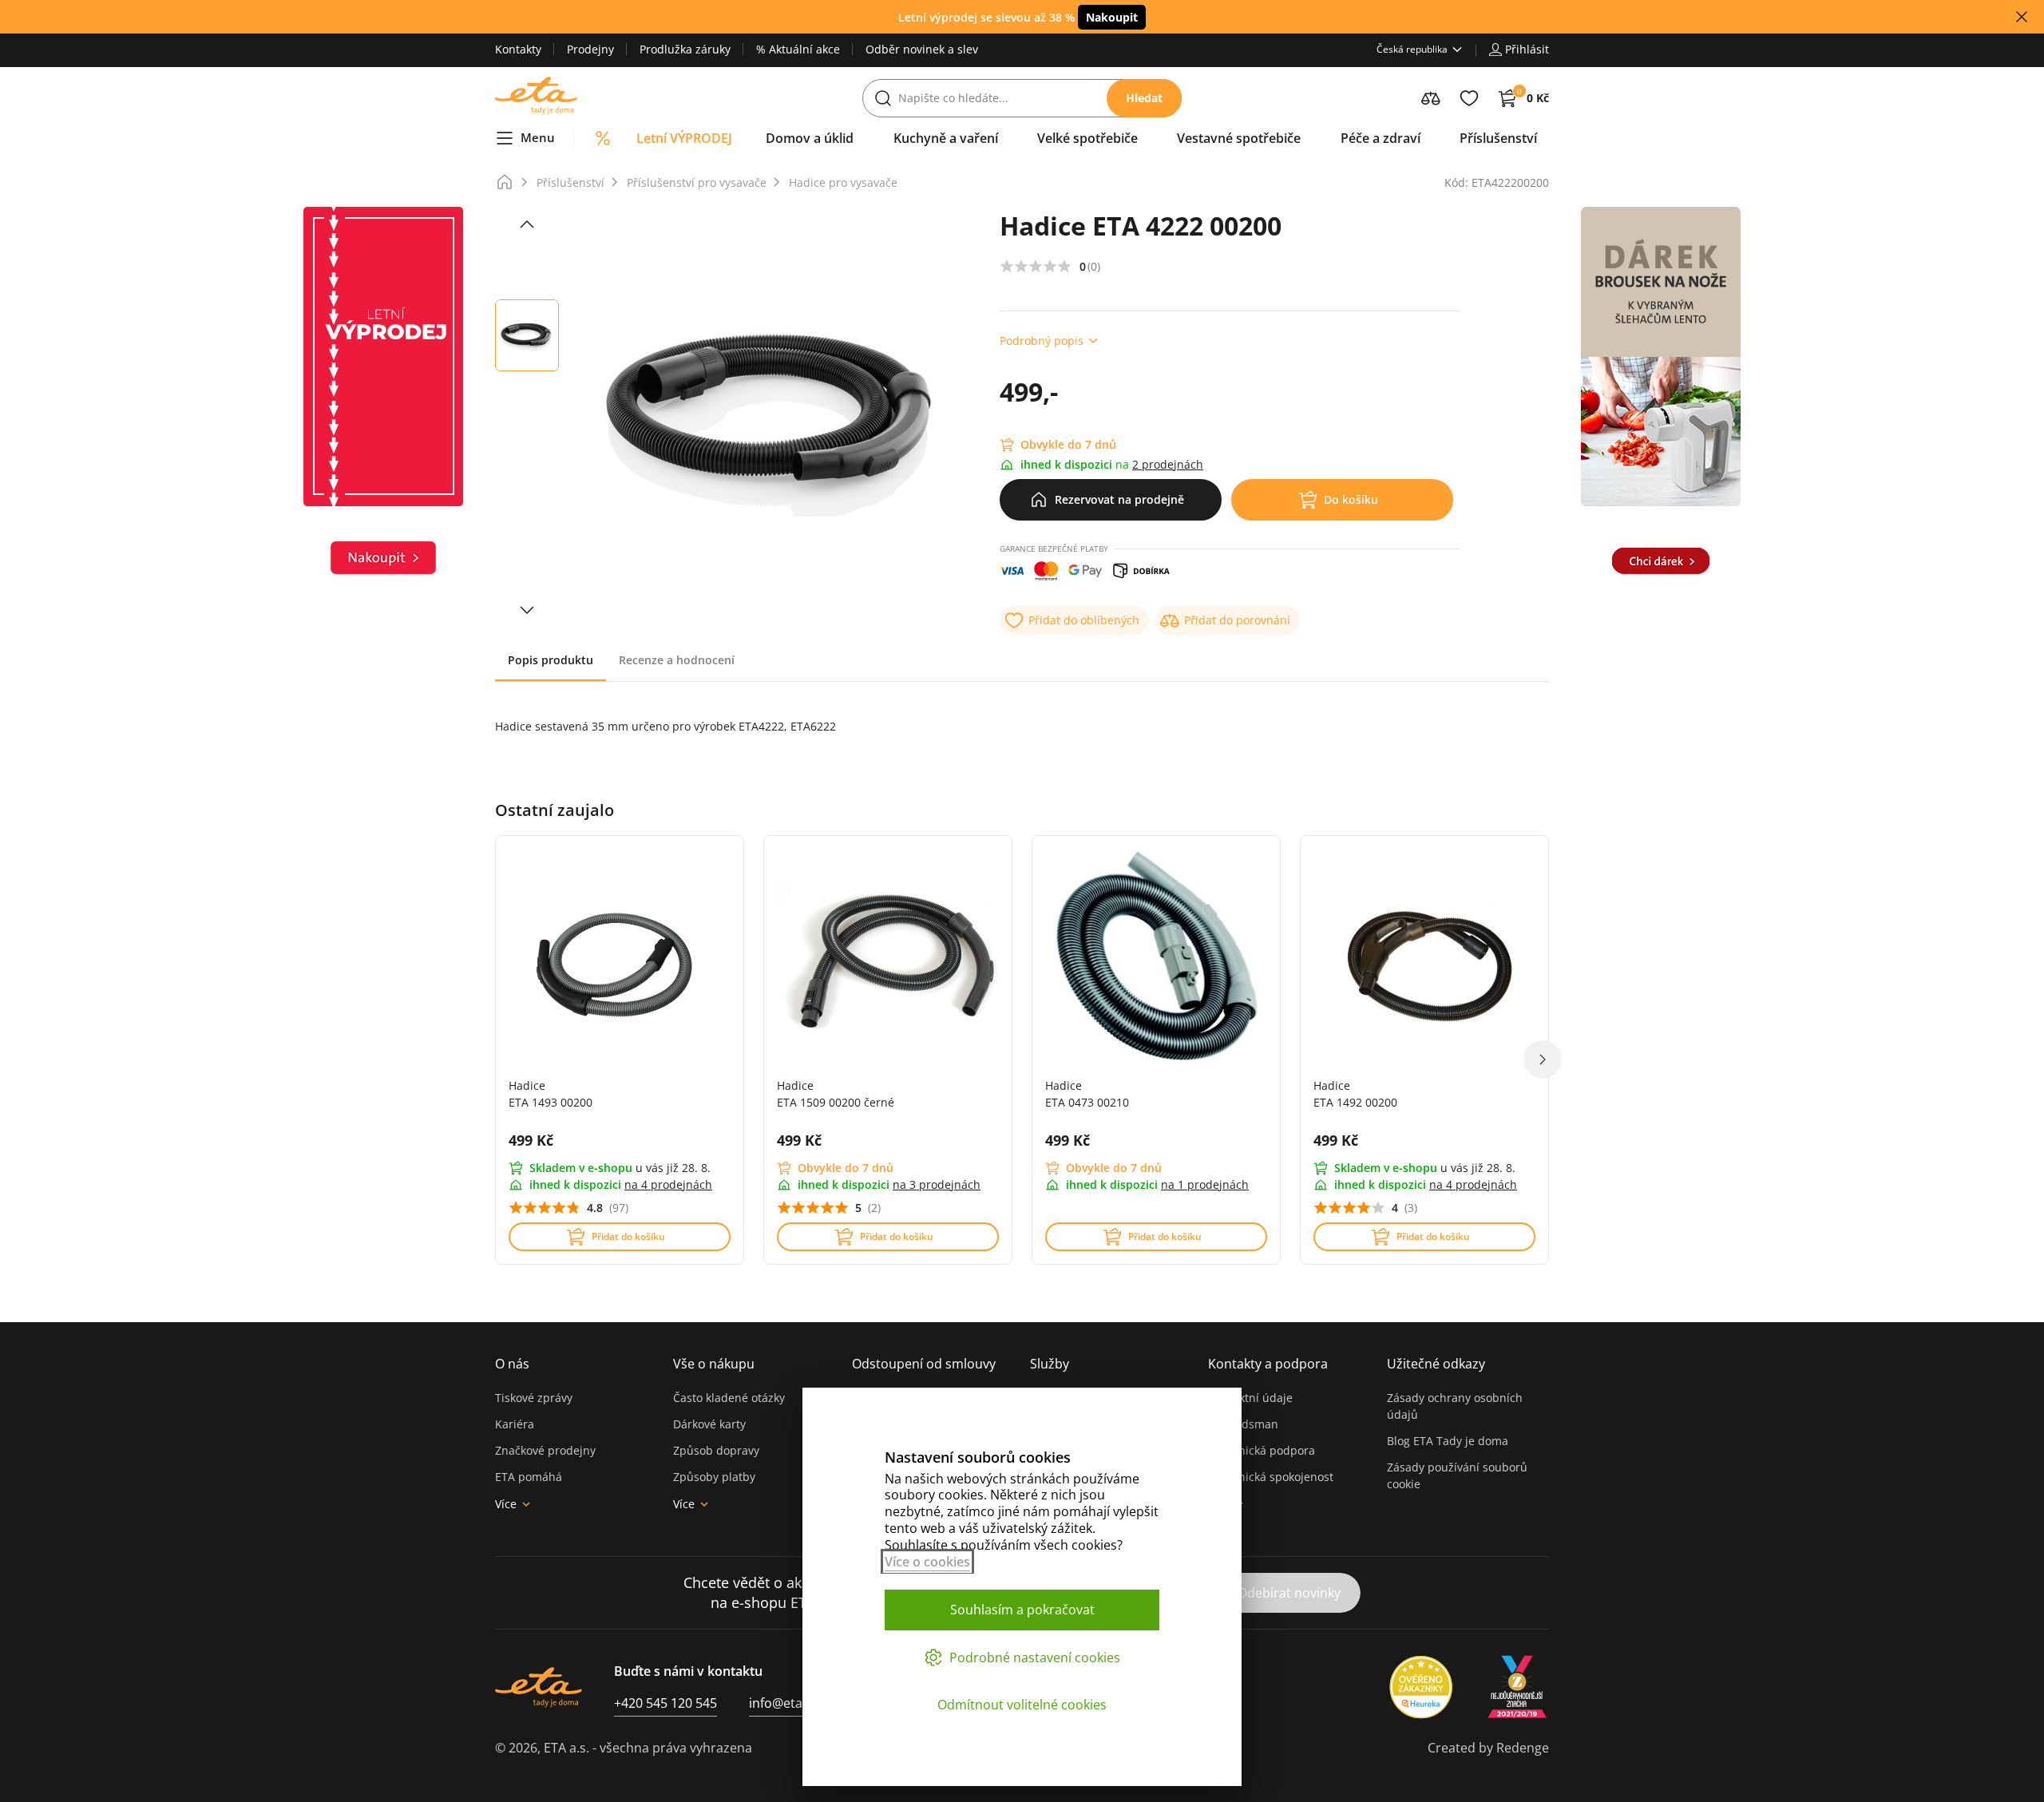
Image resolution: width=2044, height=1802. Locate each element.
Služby (1050, 1364)
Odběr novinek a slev (922, 49)
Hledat (1144, 98)
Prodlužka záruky (685, 49)
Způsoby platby (714, 1477)
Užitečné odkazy (1436, 1364)
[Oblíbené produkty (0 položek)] (1469, 98)
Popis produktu (551, 660)
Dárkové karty (709, 1424)
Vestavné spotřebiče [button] (1239, 138)
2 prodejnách (1168, 464)
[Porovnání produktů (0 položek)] (1431, 98)
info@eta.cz (784, 1703)
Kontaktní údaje (1250, 1398)
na (668, 1184)
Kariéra (515, 1424)
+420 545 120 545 (665, 1703)
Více (506, 1504)
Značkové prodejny (545, 1450)
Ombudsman (1243, 1424)
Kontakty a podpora (1268, 1364)
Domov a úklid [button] (810, 138)
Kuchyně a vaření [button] (946, 138)
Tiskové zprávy (534, 1398)
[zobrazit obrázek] (527, 224)
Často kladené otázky (729, 1398)
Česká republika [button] (1412, 49)
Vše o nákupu (714, 1364)
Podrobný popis (1042, 341)
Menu (538, 137)
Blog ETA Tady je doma (1448, 1441)
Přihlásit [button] (1527, 49)
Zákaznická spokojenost (1271, 1477)
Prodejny (590, 49)
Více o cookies (927, 1562)
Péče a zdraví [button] (1380, 138)
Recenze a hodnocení (677, 660)
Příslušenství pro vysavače (697, 182)
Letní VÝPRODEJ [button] (684, 138)
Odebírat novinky (1289, 1593)
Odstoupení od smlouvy (924, 1364)
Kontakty (518, 49)
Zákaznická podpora (1262, 1450)
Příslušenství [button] (1498, 138)
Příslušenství (570, 182)
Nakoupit (1112, 17)
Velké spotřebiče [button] (1087, 138)
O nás (512, 1364)
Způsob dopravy (716, 1450)
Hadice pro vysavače (843, 182)
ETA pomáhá (529, 1477)
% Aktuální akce (798, 49)
